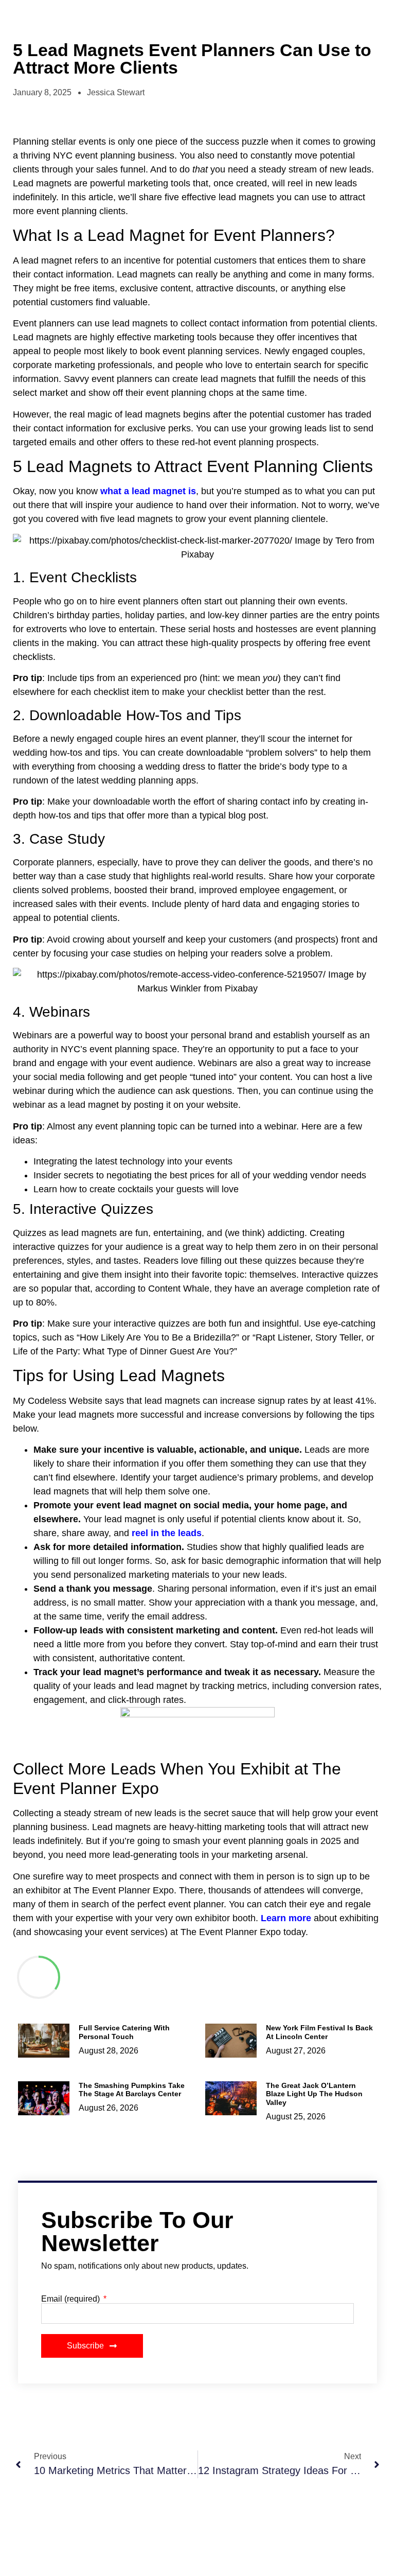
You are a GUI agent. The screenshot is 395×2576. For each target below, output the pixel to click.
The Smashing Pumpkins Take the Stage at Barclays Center (132, 2090)
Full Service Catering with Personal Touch (124, 2032)
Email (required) (71, 2299)
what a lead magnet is (148, 491)
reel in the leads (167, 1533)
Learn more (285, 1918)
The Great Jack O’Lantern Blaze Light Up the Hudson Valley (314, 2094)
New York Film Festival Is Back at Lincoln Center (319, 2032)
